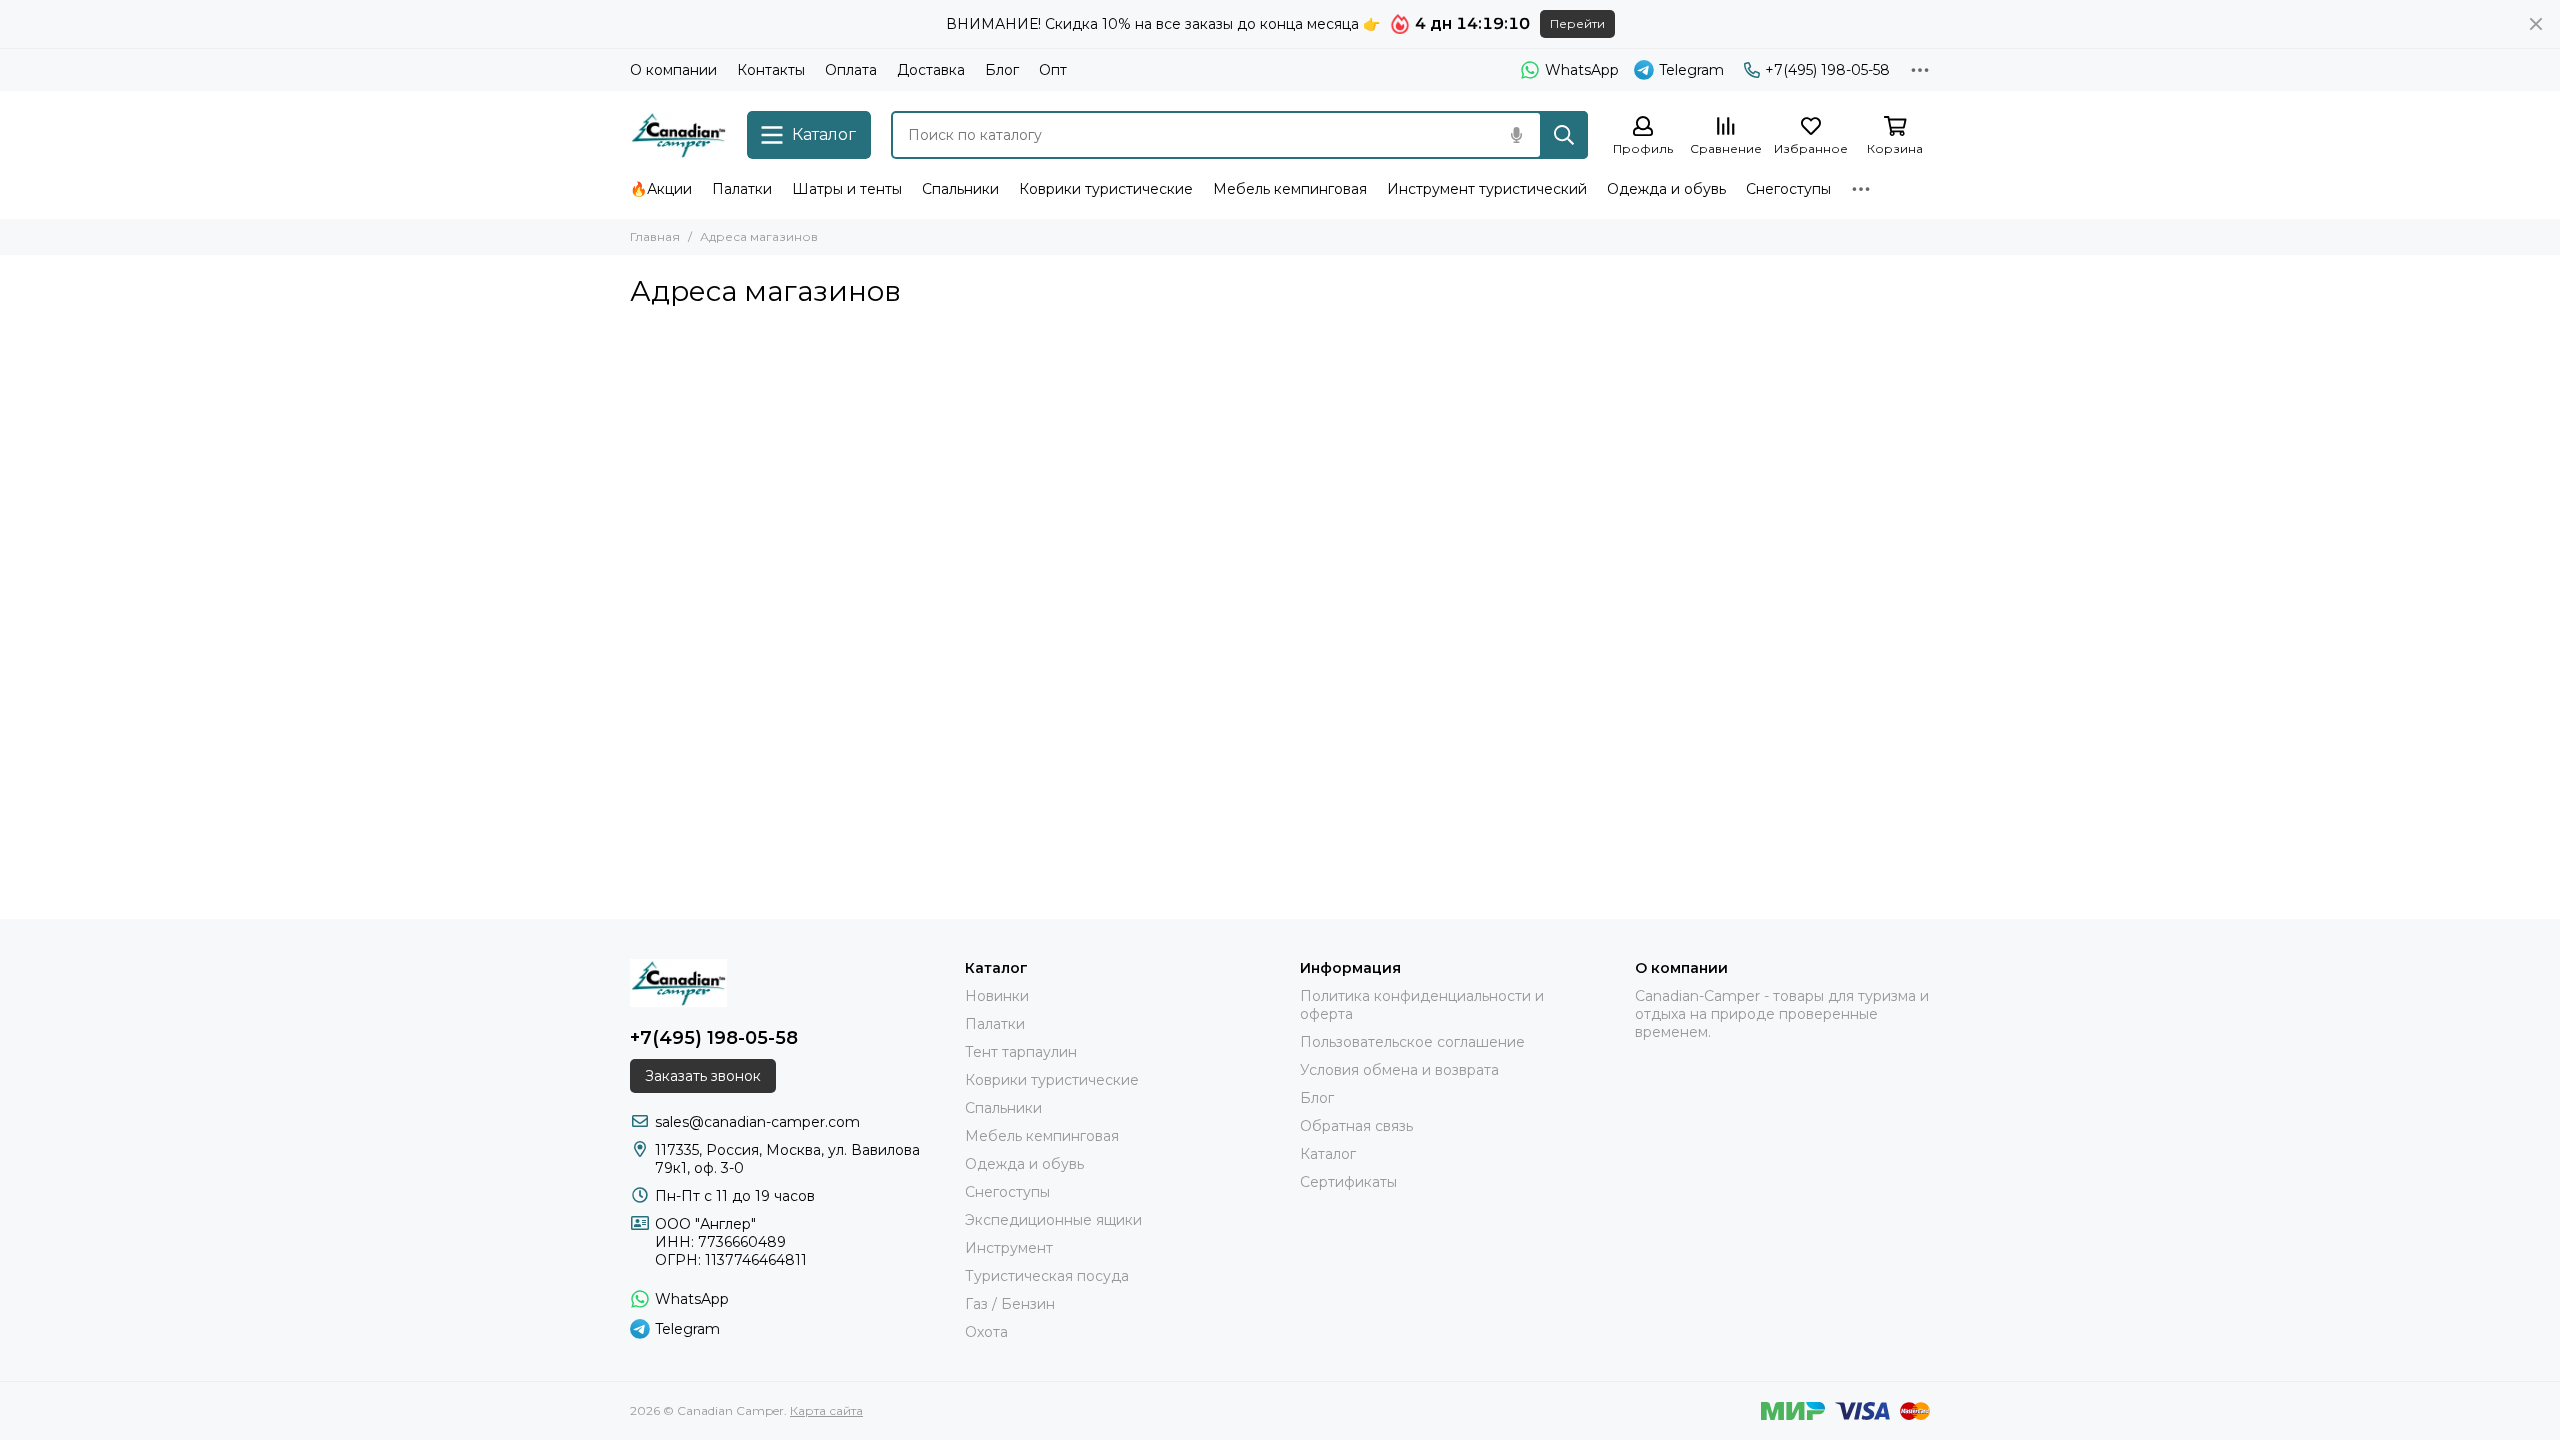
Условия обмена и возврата (1399, 1070)
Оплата (851, 70)
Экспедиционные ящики (1053, 1220)
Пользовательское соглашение (1412, 1042)
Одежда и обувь (1666, 189)
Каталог (1328, 1154)
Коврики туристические (1106, 189)
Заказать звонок (703, 1076)
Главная (655, 236)
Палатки (742, 189)
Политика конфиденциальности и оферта (1422, 1005)
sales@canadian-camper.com (757, 1122)
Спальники (960, 189)
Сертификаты (1348, 1182)
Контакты (771, 70)
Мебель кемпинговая (1290, 189)
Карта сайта (826, 1410)
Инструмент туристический (1487, 189)
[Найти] (1564, 135)
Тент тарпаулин (1021, 1052)
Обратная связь (1356, 1126)
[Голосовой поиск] (1516, 135)
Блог (1002, 70)
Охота (986, 1332)
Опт (1053, 70)
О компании (673, 70)
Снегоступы (1788, 189)
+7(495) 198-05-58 (1827, 70)
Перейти (1577, 23)
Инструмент (1009, 1248)
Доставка (931, 70)
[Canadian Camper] (678, 135)
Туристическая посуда (1047, 1276)
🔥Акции (661, 189)
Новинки (997, 996)
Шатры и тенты (847, 189)
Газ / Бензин (1010, 1304)
